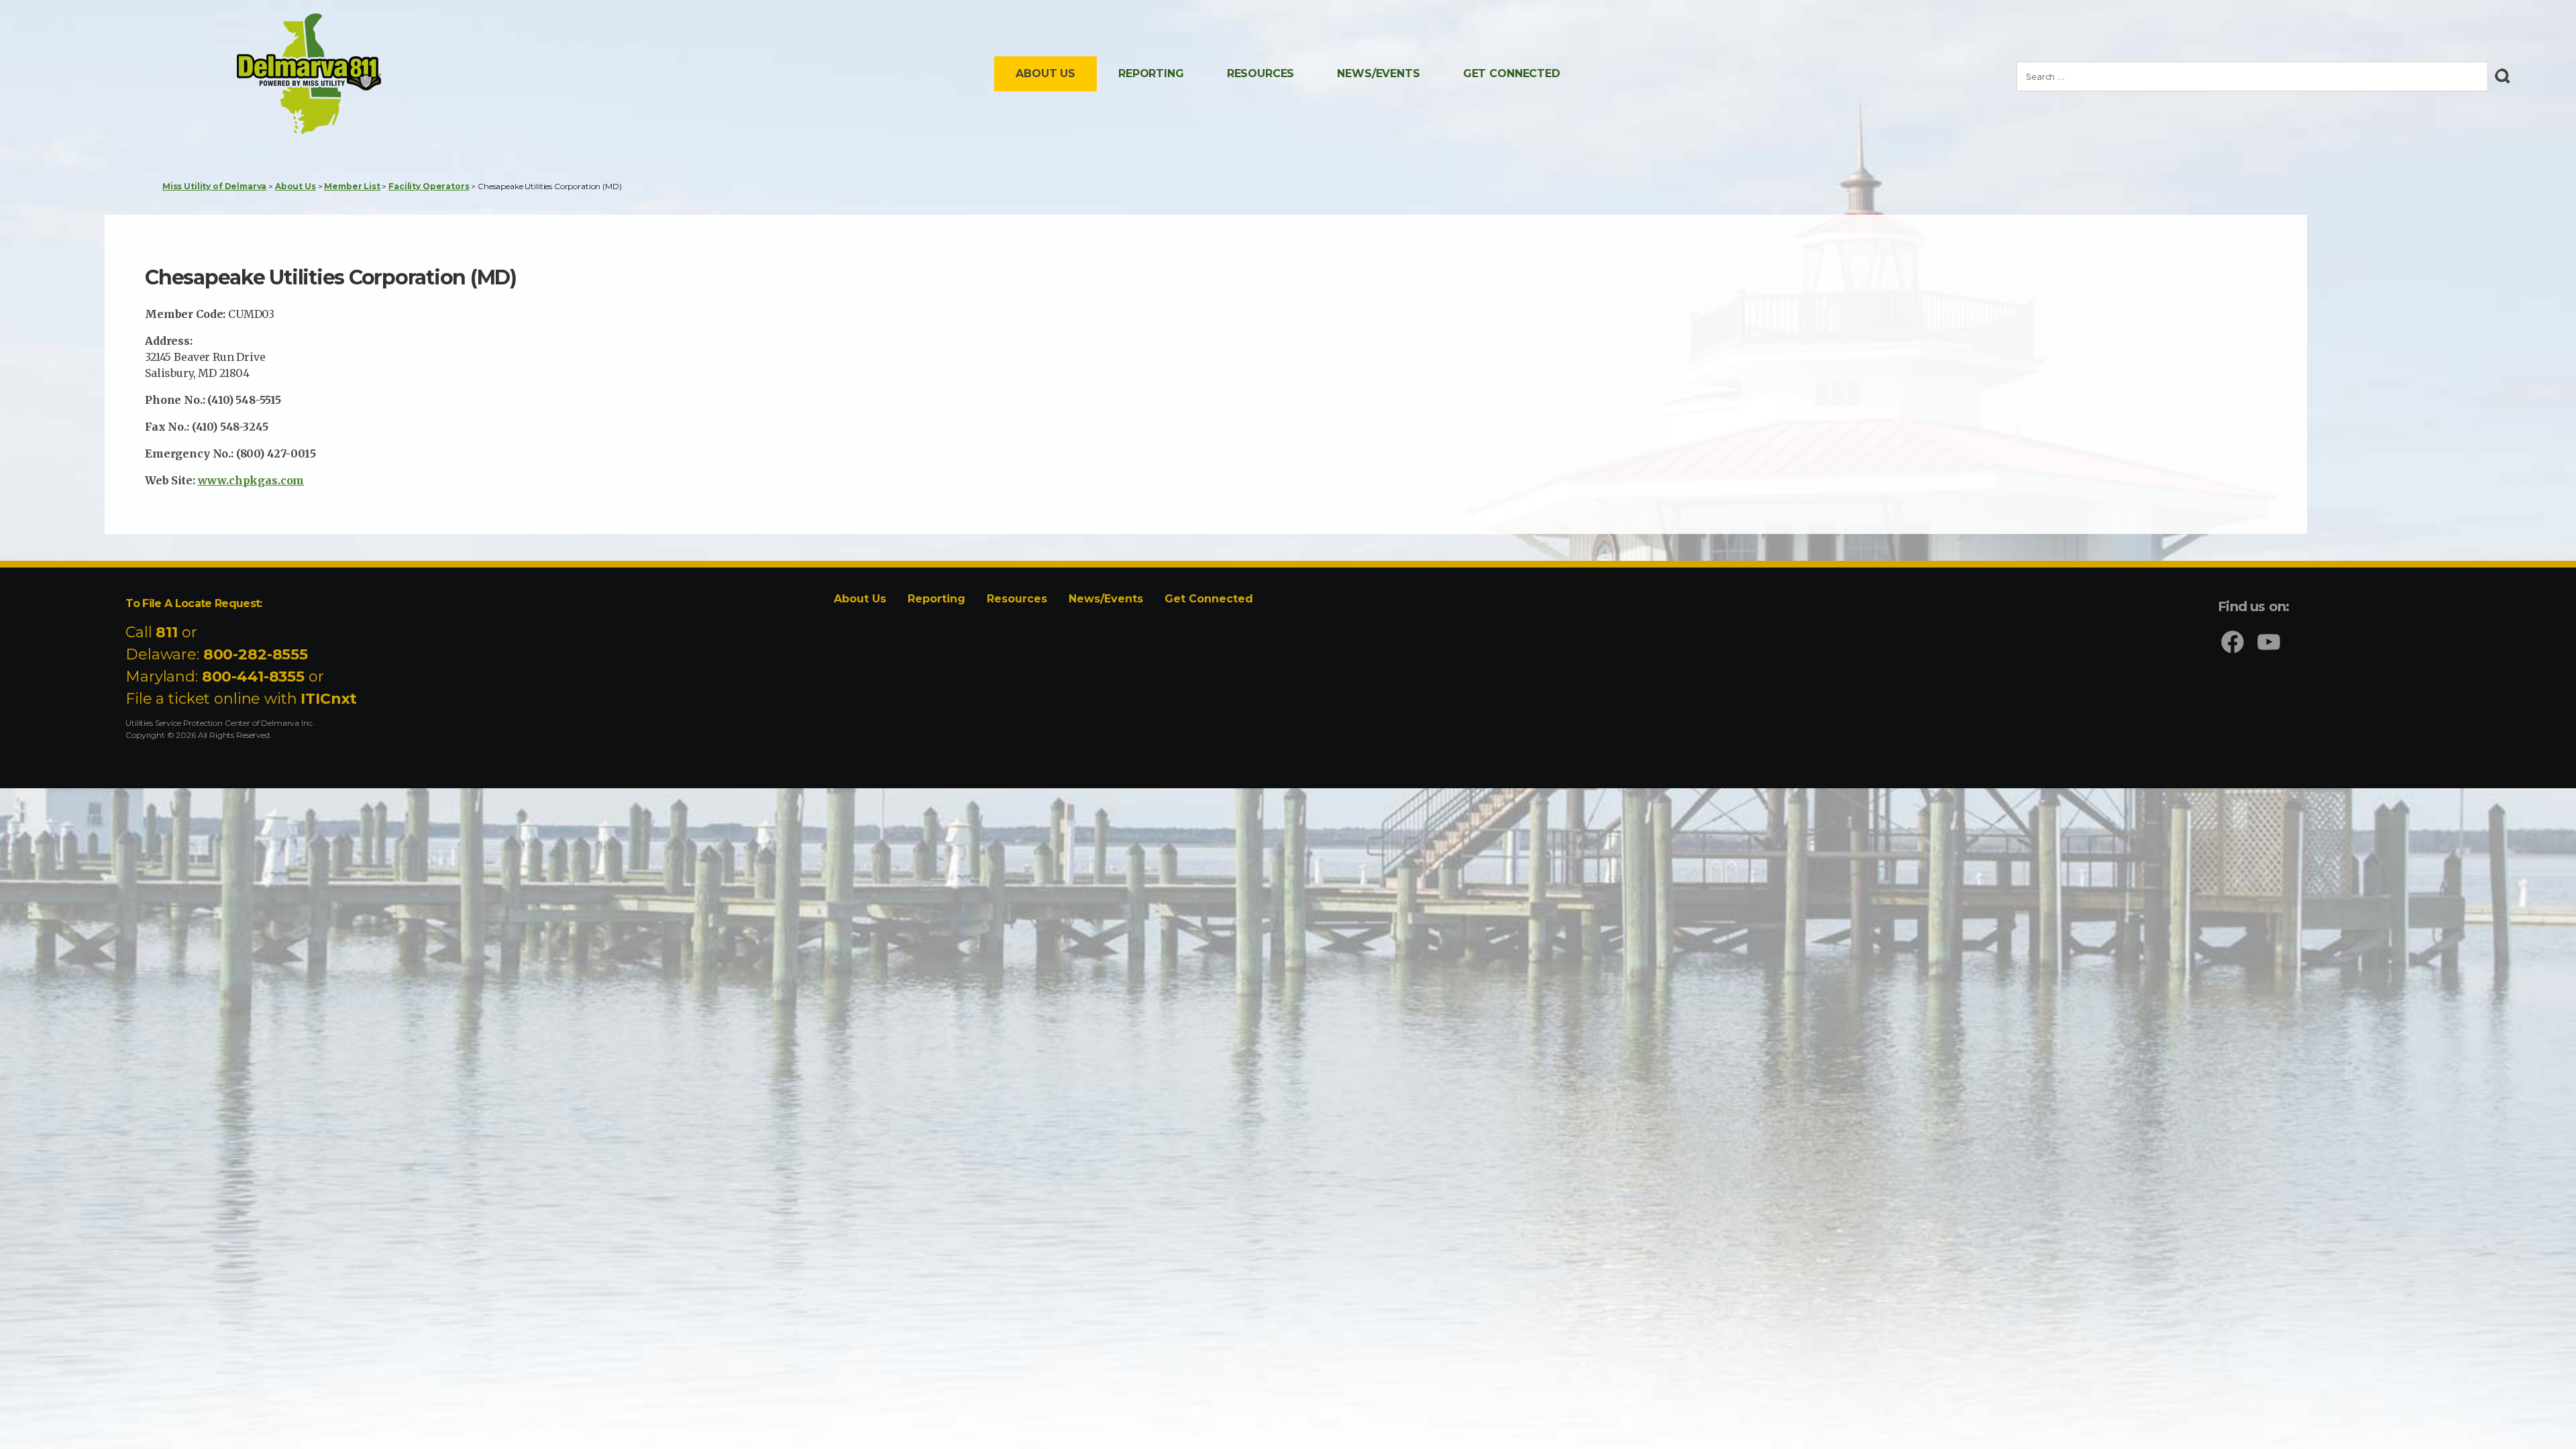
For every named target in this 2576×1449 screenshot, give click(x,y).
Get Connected (1512, 73)
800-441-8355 (253, 677)
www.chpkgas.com (251, 480)
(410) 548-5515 (244, 400)
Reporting (1151, 73)
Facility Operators (429, 186)
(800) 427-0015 (276, 453)
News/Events (1378, 73)
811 (167, 632)
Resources (1261, 73)
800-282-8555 (256, 654)
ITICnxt (329, 699)
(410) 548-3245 (230, 427)
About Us (1045, 73)
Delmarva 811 (288, 133)
